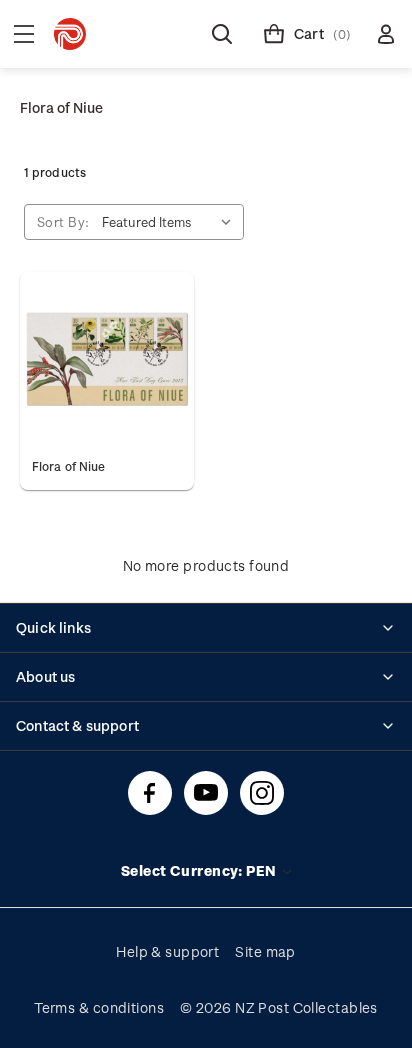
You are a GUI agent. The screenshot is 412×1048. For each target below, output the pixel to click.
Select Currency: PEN (200, 870)
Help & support (167, 951)
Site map (265, 951)
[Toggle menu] (24, 34)
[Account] (386, 34)
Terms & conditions (99, 1007)
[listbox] (171, 222)
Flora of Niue (68, 466)
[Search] (222, 34)
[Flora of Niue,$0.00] (107, 359)
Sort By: (63, 221)
